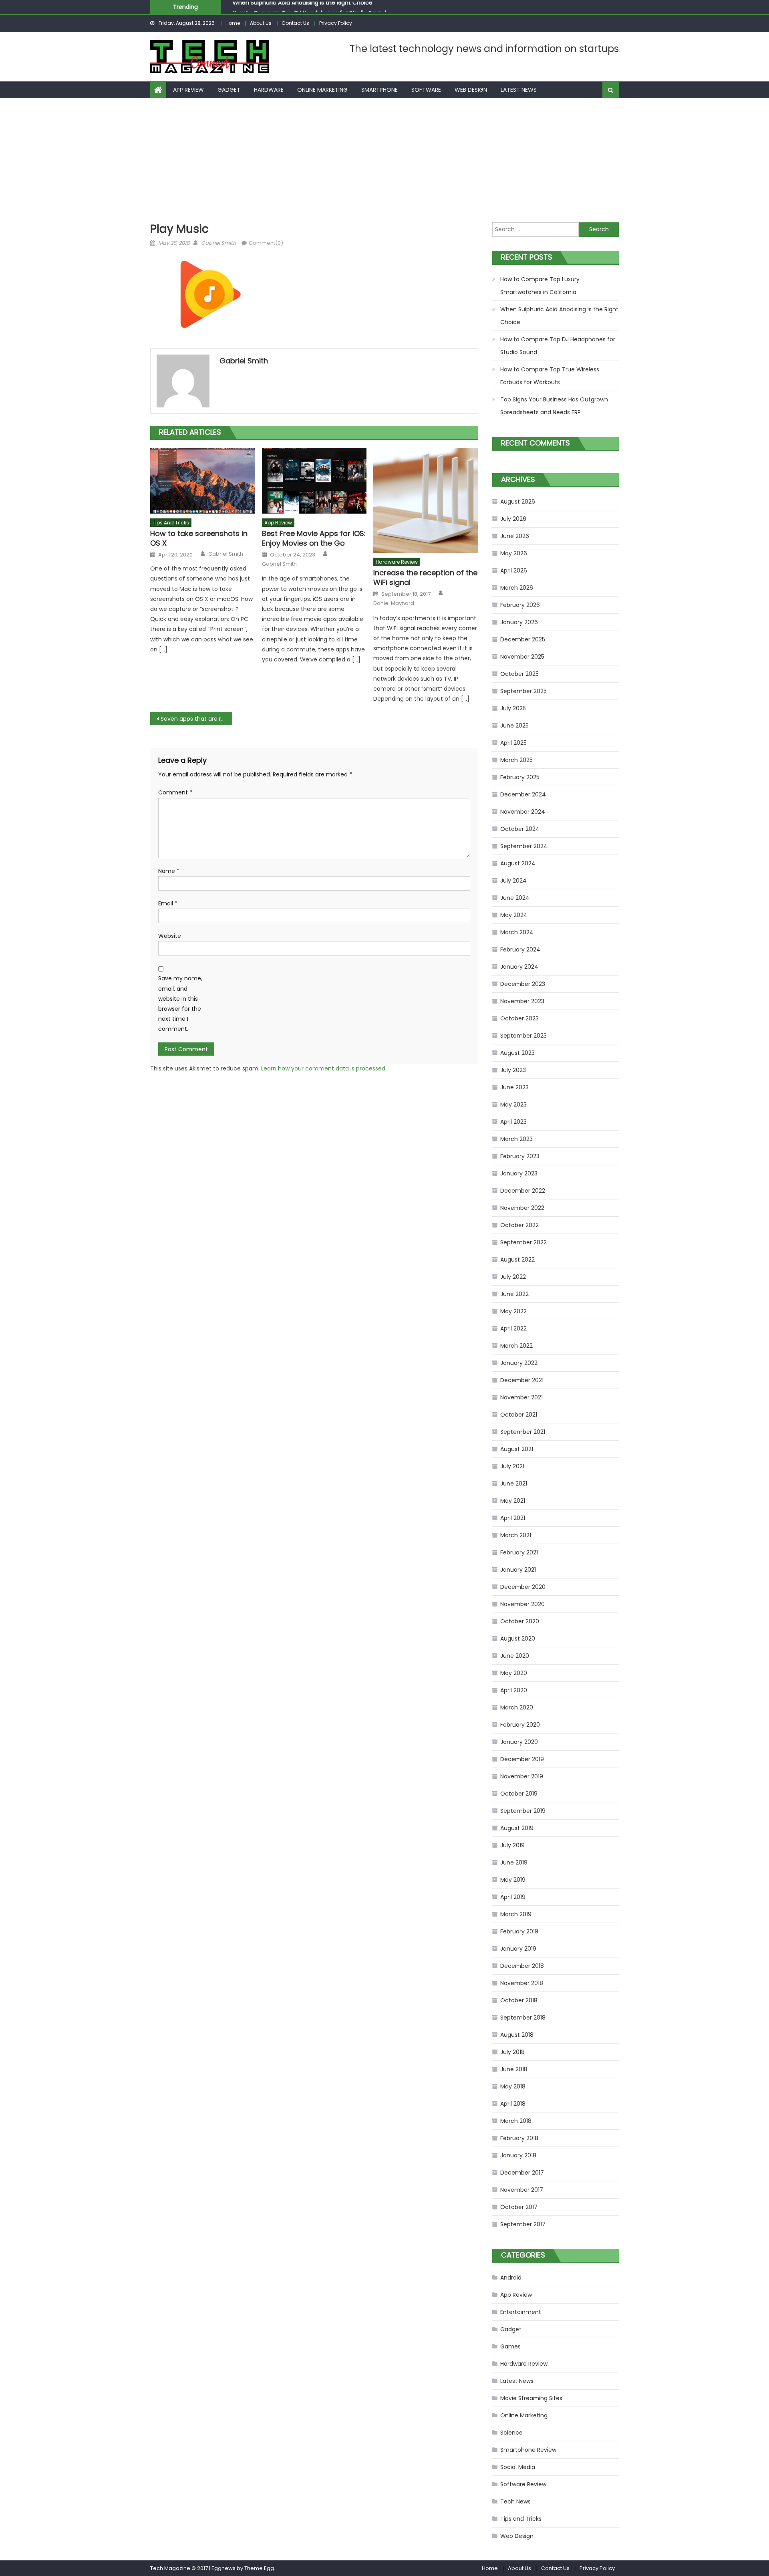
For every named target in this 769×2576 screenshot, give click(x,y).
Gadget (229, 90)
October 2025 (519, 674)
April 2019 (513, 1897)
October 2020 (520, 1621)
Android (511, 2278)
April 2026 (514, 570)
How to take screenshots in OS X (199, 538)
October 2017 (519, 2207)
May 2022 (513, 1311)
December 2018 (522, 1966)
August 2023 (517, 1053)
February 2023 (520, 1156)
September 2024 (524, 846)
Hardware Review (397, 562)
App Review (188, 90)
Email (168, 903)
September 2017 (523, 2224)
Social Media (518, 2467)
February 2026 (520, 605)
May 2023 (513, 1105)
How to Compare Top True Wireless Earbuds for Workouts (550, 376)
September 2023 (523, 1036)
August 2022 (517, 1260)
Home (233, 23)
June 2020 (515, 1656)
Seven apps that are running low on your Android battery (196, 719)
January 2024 (519, 967)
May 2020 (514, 1673)
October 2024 (520, 829)
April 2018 (513, 2104)
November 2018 (522, 1983)
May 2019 (513, 1880)
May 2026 (514, 553)
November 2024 (523, 812)
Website (170, 936)
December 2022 (523, 1191)
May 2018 (513, 2086)
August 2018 (517, 2035)
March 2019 (516, 1914)
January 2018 (518, 2155)
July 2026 (513, 519)
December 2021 (522, 1380)
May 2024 (514, 915)
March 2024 (517, 932)
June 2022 (514, 1294)
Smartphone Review (528, 2450)
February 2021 (519, 1552)
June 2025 (514, 726)
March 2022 (516, 1346)
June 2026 (515, 536)
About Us (261, 23)
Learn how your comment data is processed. (324, 1068)
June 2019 (514, 1862)
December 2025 (523, 639)
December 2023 (523, 984)
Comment (175, 792)
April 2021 (513, 1518)
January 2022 (519, 1363)
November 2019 (522, 1776)
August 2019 (517, 1828)
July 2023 (513, 1070)
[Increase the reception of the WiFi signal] (426, 500)
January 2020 (519, 1742)
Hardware (269, 90)
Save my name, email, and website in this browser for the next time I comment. (180, 1004)
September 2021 (523, 1432)
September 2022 (523, 1242)
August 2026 (518, 502)
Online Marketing (322, 90)
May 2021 (513, 1501)
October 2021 (519, 1415)
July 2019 (512, 1845)
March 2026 (517, 588)
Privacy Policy (336, 23)
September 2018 (523, 2018)
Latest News (519, 90)
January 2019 (518, 1949)
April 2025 (513, 743)
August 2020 (518, 1639)
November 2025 (522, 657)
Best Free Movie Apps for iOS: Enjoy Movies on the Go (314, 538)
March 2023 (516, 1139)
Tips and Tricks (171, 523)
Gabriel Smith (218, 243)
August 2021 (517, 1449)
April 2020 (514, 1690)
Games (510, 2346)
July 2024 (513, 881)
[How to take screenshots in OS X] (203, 481)
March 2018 (516, 2121)
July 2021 (512, 1466)
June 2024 (515, 898)
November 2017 (522, 2190)
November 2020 (522, 1604)
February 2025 (520, 777)
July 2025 (513, 708)
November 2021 (521, 1397)
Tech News (515, 2501)
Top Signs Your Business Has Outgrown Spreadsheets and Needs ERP (554, 406)
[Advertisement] (384, 158)
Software (426, 90)
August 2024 (518, 863)
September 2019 (523, 1811)
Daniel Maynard (394, 603)
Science (511, 2433)
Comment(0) (266, 243)
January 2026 (519, 622)
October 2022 (519, 1225)
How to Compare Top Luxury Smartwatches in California (540, 286)
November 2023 (522, 1001)
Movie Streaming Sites (531, 2398)
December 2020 (523, 1587)
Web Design (471, 90)
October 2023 (519, 1018)
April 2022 (513, 1328)
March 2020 (517, 1707)
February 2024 (520, 949)
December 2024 (523, 794)
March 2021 (516, 1535)
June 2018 (514, 2069)
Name (169, 871)
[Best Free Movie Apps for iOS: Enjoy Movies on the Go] (314, 481)
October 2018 (519, 2000)
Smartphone (379, 90)
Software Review (523, 2484)
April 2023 (513, 1122)
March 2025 (516, 760)
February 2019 (519, 1931)
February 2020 (520, 1725)
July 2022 (513, 1277)
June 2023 (514, 1087)
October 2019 (519, 1794)
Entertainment (521, 2312)
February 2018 (519, 2138)
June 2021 (514, 1484)
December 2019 (522, 1759)
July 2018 (512, 2052)
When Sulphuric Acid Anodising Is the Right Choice (559, 316)
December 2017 (522, 2173)
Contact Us (295, 23)
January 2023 (519, 1173)
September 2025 (523, 691)
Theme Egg (259, 2568)
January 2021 (518, 1570)
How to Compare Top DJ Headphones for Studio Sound (309, 7)
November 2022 (522, 1208)
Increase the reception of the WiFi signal (425, 577)
